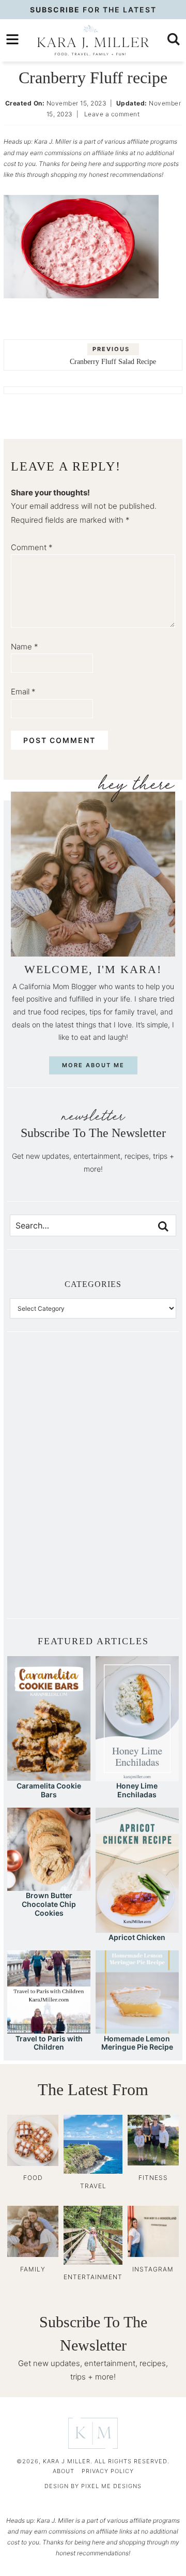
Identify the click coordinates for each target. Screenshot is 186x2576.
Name (25, 647)
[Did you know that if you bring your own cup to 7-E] (135, 1483)
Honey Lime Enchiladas (137, 1790)
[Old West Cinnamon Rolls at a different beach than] (135, 1436)
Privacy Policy (108, 2471)
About (64, 2471)
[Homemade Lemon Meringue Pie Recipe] (137, 2029)
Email (23, 692)
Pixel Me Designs (111, 2486)
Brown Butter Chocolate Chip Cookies (49, 1904)
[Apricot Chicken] (137, 1928)
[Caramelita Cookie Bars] (49, 1776)
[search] (174, 39)
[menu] (12, 39)
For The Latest (93, 10)
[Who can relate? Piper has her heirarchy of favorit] (135, 1529)
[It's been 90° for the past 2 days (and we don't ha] (51, 1529)
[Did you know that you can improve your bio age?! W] (51, 1390)
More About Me (93, 1065)
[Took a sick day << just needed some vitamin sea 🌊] (51, 1436)
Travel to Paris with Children (49, 2043)
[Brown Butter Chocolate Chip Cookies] (49, 1886)
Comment (32, 547)
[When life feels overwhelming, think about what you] (51, 1576)
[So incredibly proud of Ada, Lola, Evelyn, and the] (135, 1390)
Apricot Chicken (137, 1937)
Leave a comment (112, 114)
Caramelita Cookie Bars (49, 1790)
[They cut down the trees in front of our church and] (51, 1483)
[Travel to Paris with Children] (49, 2029)
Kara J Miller (93, 40)
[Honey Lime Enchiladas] (137, 1776)
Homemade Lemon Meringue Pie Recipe (137, 2043)
